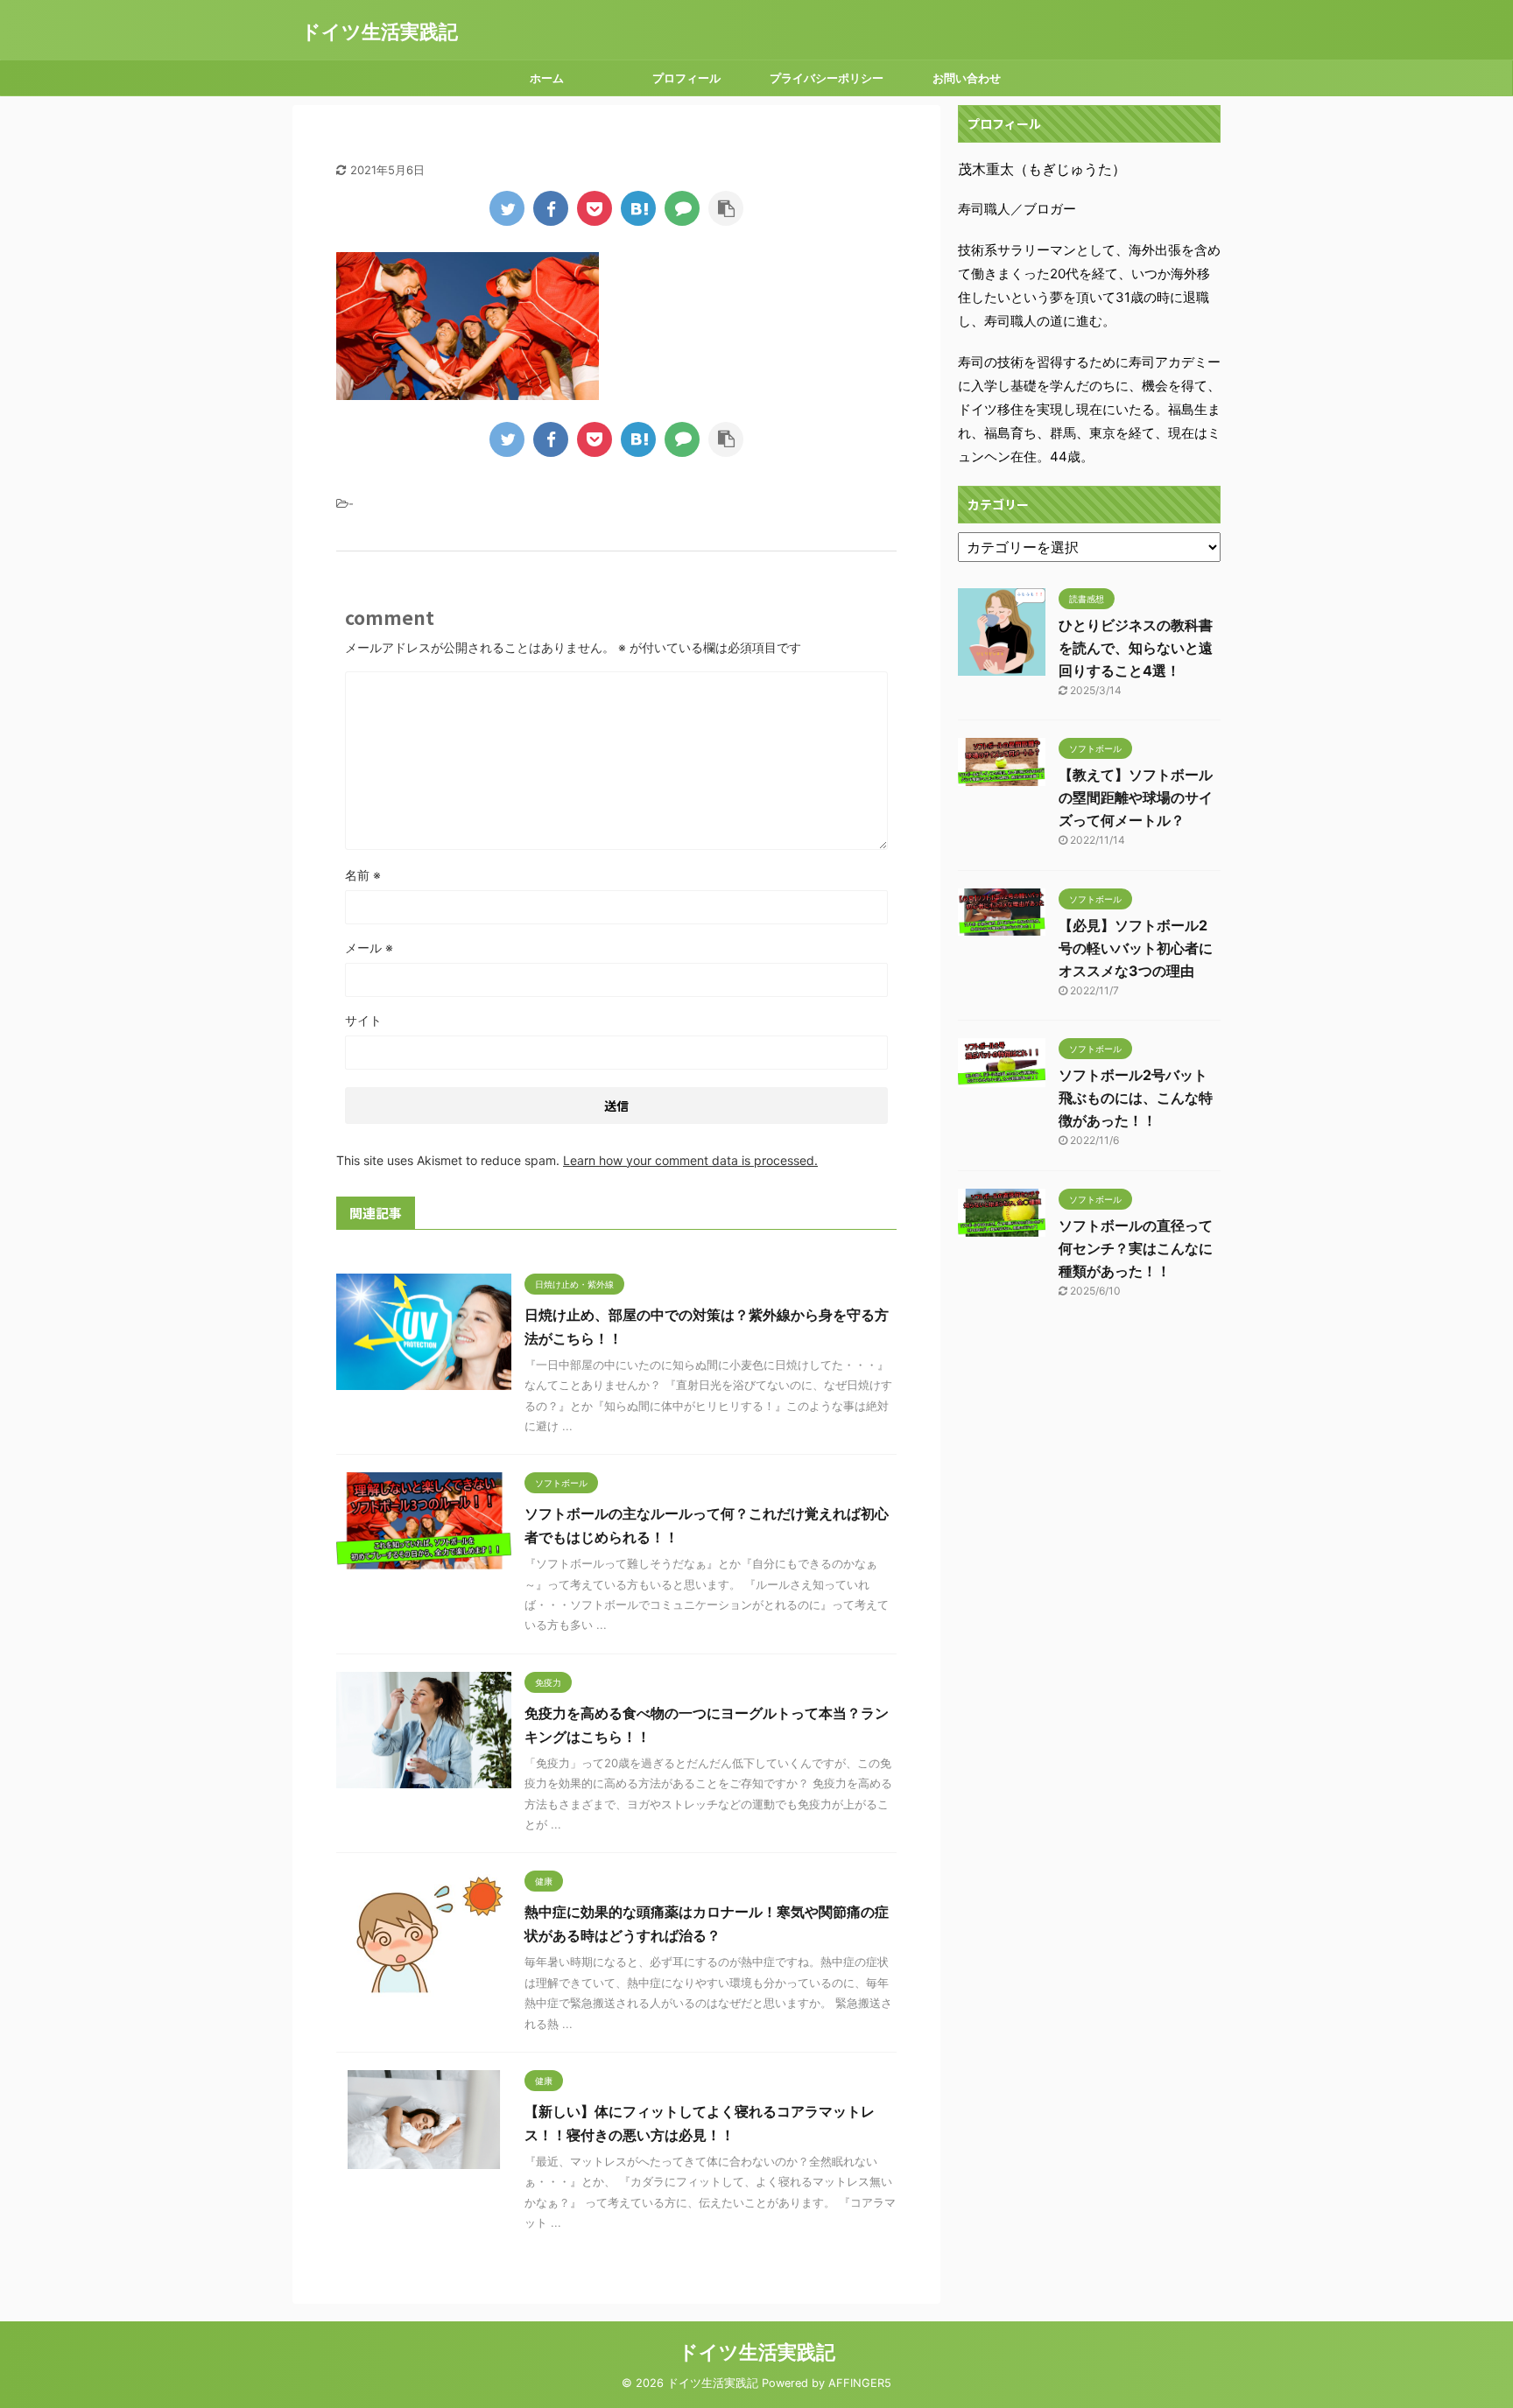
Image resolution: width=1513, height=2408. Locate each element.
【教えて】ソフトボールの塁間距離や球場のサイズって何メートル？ (1136, 797)
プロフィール (686, 78)
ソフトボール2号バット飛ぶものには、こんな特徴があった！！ (1136, 1098)
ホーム (547, 78)
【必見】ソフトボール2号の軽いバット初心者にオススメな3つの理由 (1136, 948)
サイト (363, 1020)
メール (369, 948)
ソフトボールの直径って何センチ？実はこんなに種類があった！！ (1136, 1248)
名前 (363, 875)
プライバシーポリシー (827, 78)
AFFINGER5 (860, 2383)
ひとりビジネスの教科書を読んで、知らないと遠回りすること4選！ (1136, 648)
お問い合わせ (967, 78)
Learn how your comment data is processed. (690, 1160)
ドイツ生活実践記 (380, 32)
